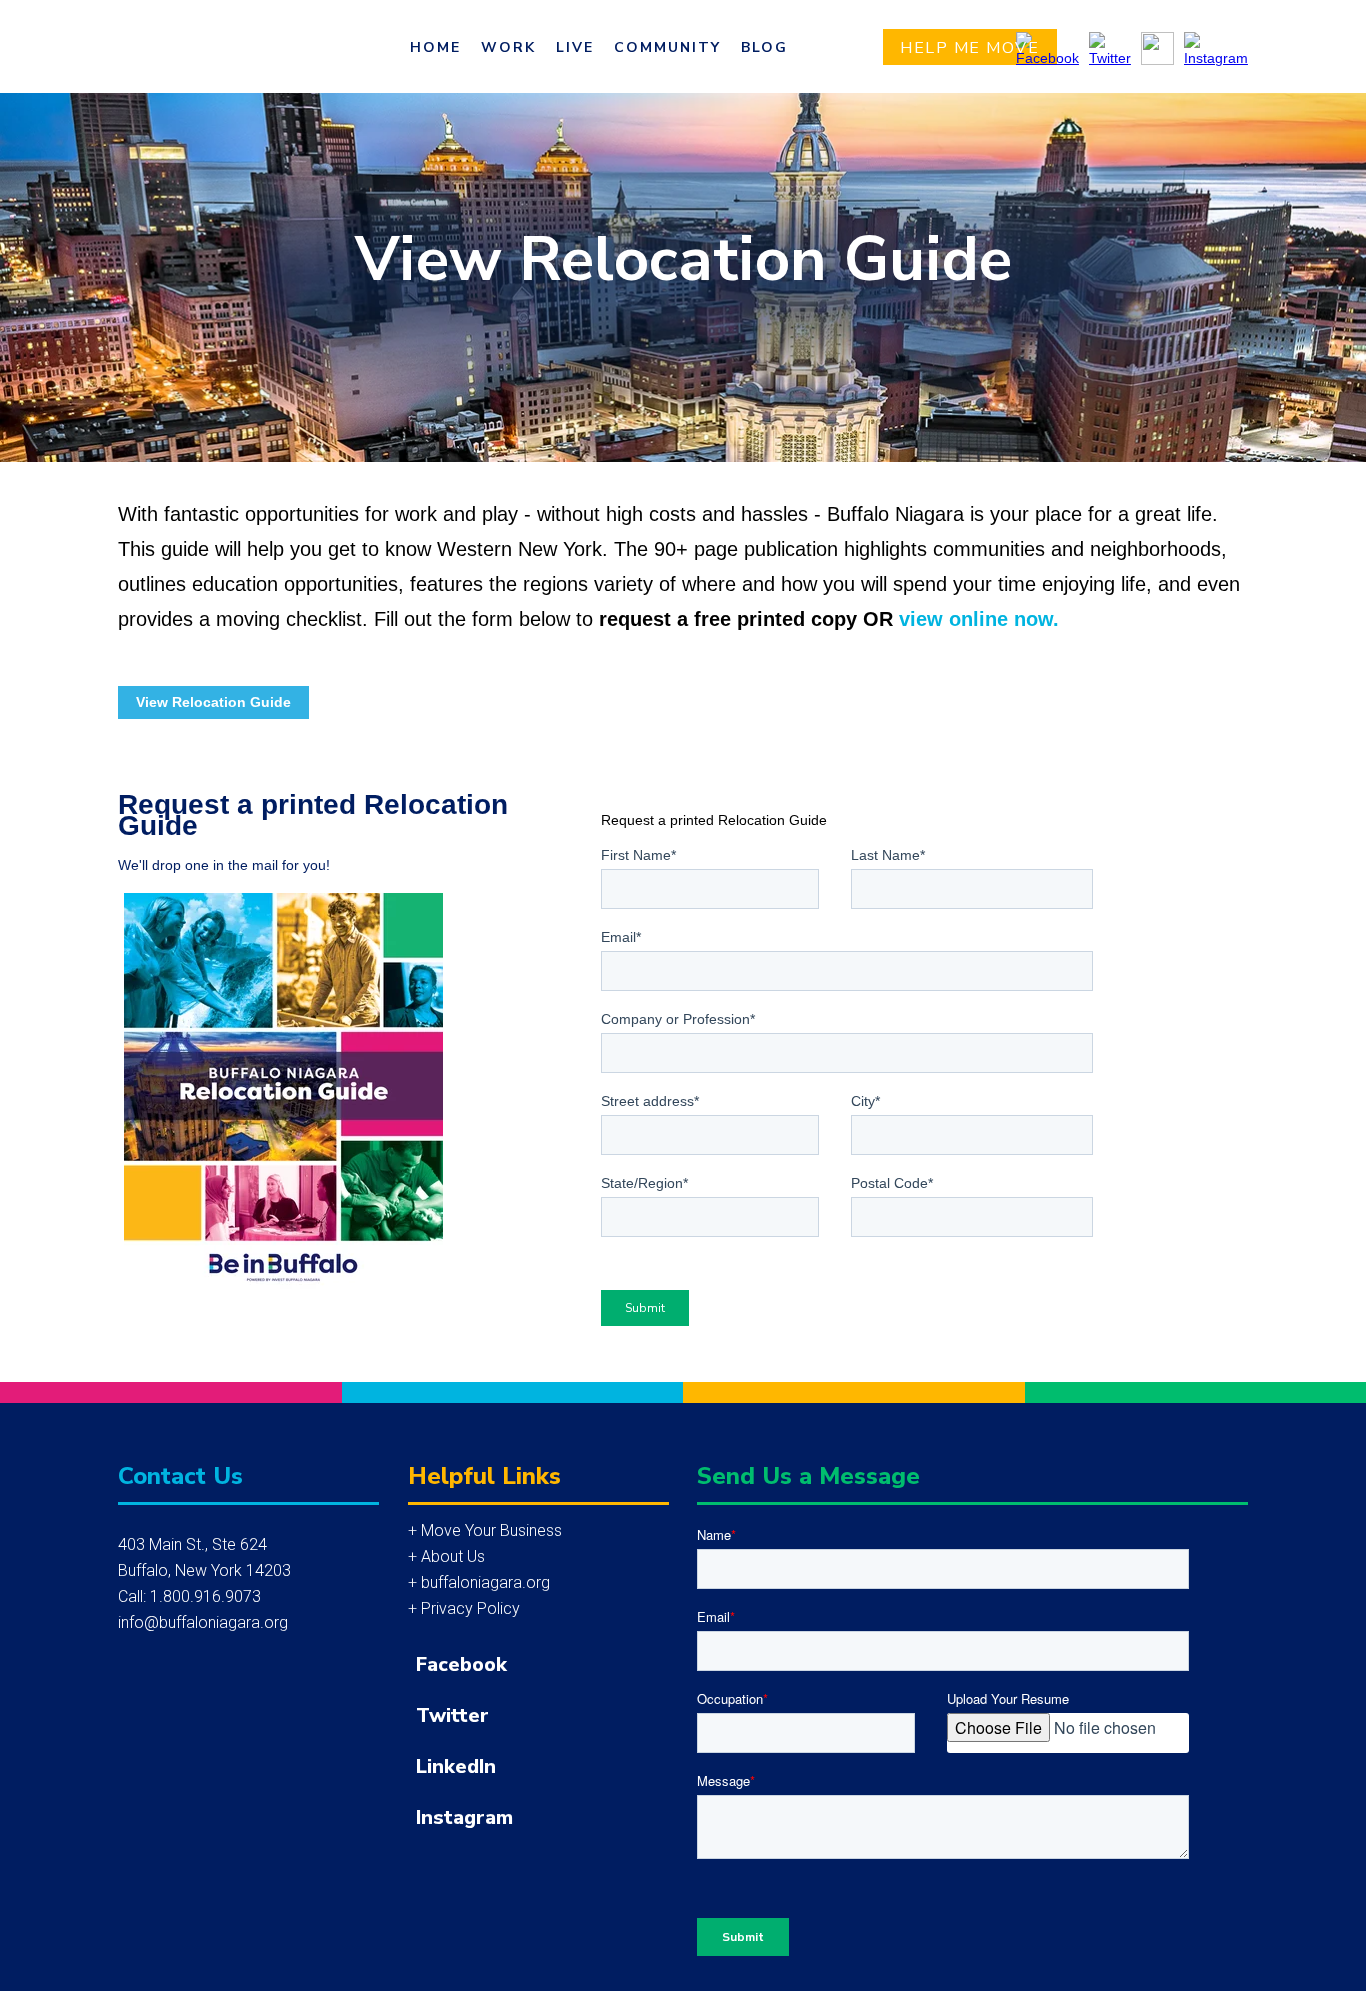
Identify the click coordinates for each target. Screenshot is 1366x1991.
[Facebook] (930, 1662)
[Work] (508, 47)
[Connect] (764, 47)
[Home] (435, 47)
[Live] (575, 47)
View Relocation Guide (213, 702)
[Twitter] (930, 1713)
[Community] (667, 47)
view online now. (979, 619)
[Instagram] (930, 1815)
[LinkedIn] (930, 1764)
